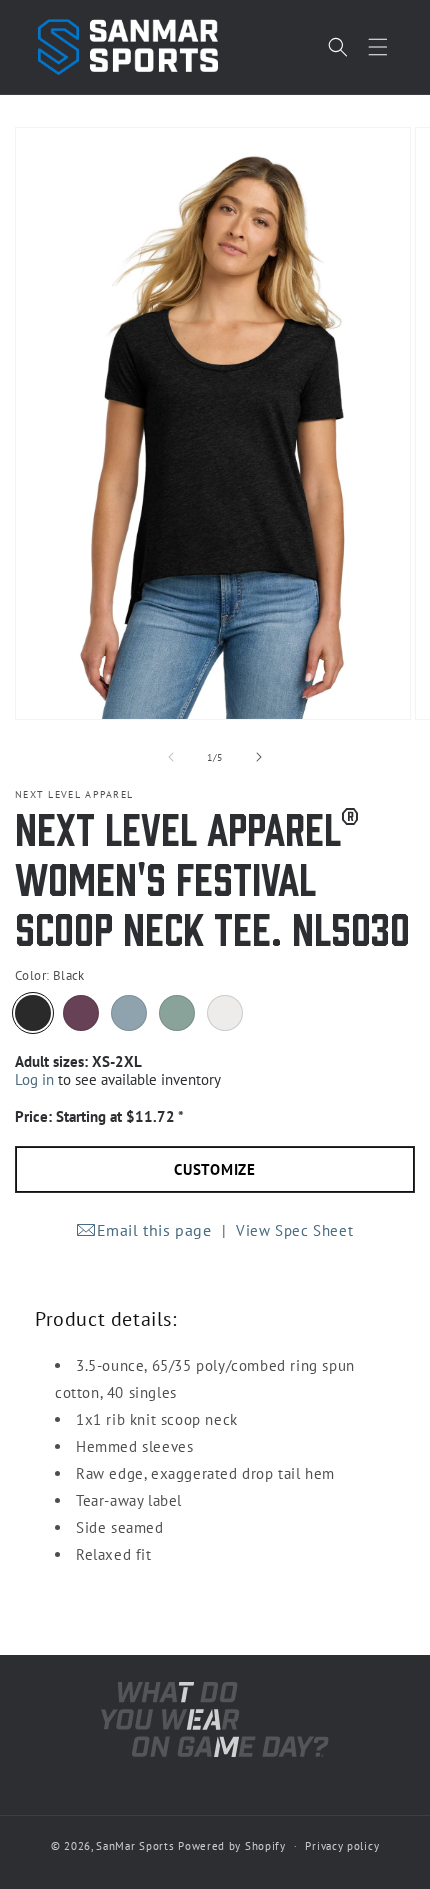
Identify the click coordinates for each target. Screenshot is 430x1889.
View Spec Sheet (294, 1230)
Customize (215, 1169)
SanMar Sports (135, 1846)
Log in (34, 1079)
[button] (378, 47)
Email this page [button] (154, 1230)
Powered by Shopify (232, 1846)
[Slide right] (259, 757)
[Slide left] (171, 757)
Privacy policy (342, 1846)
